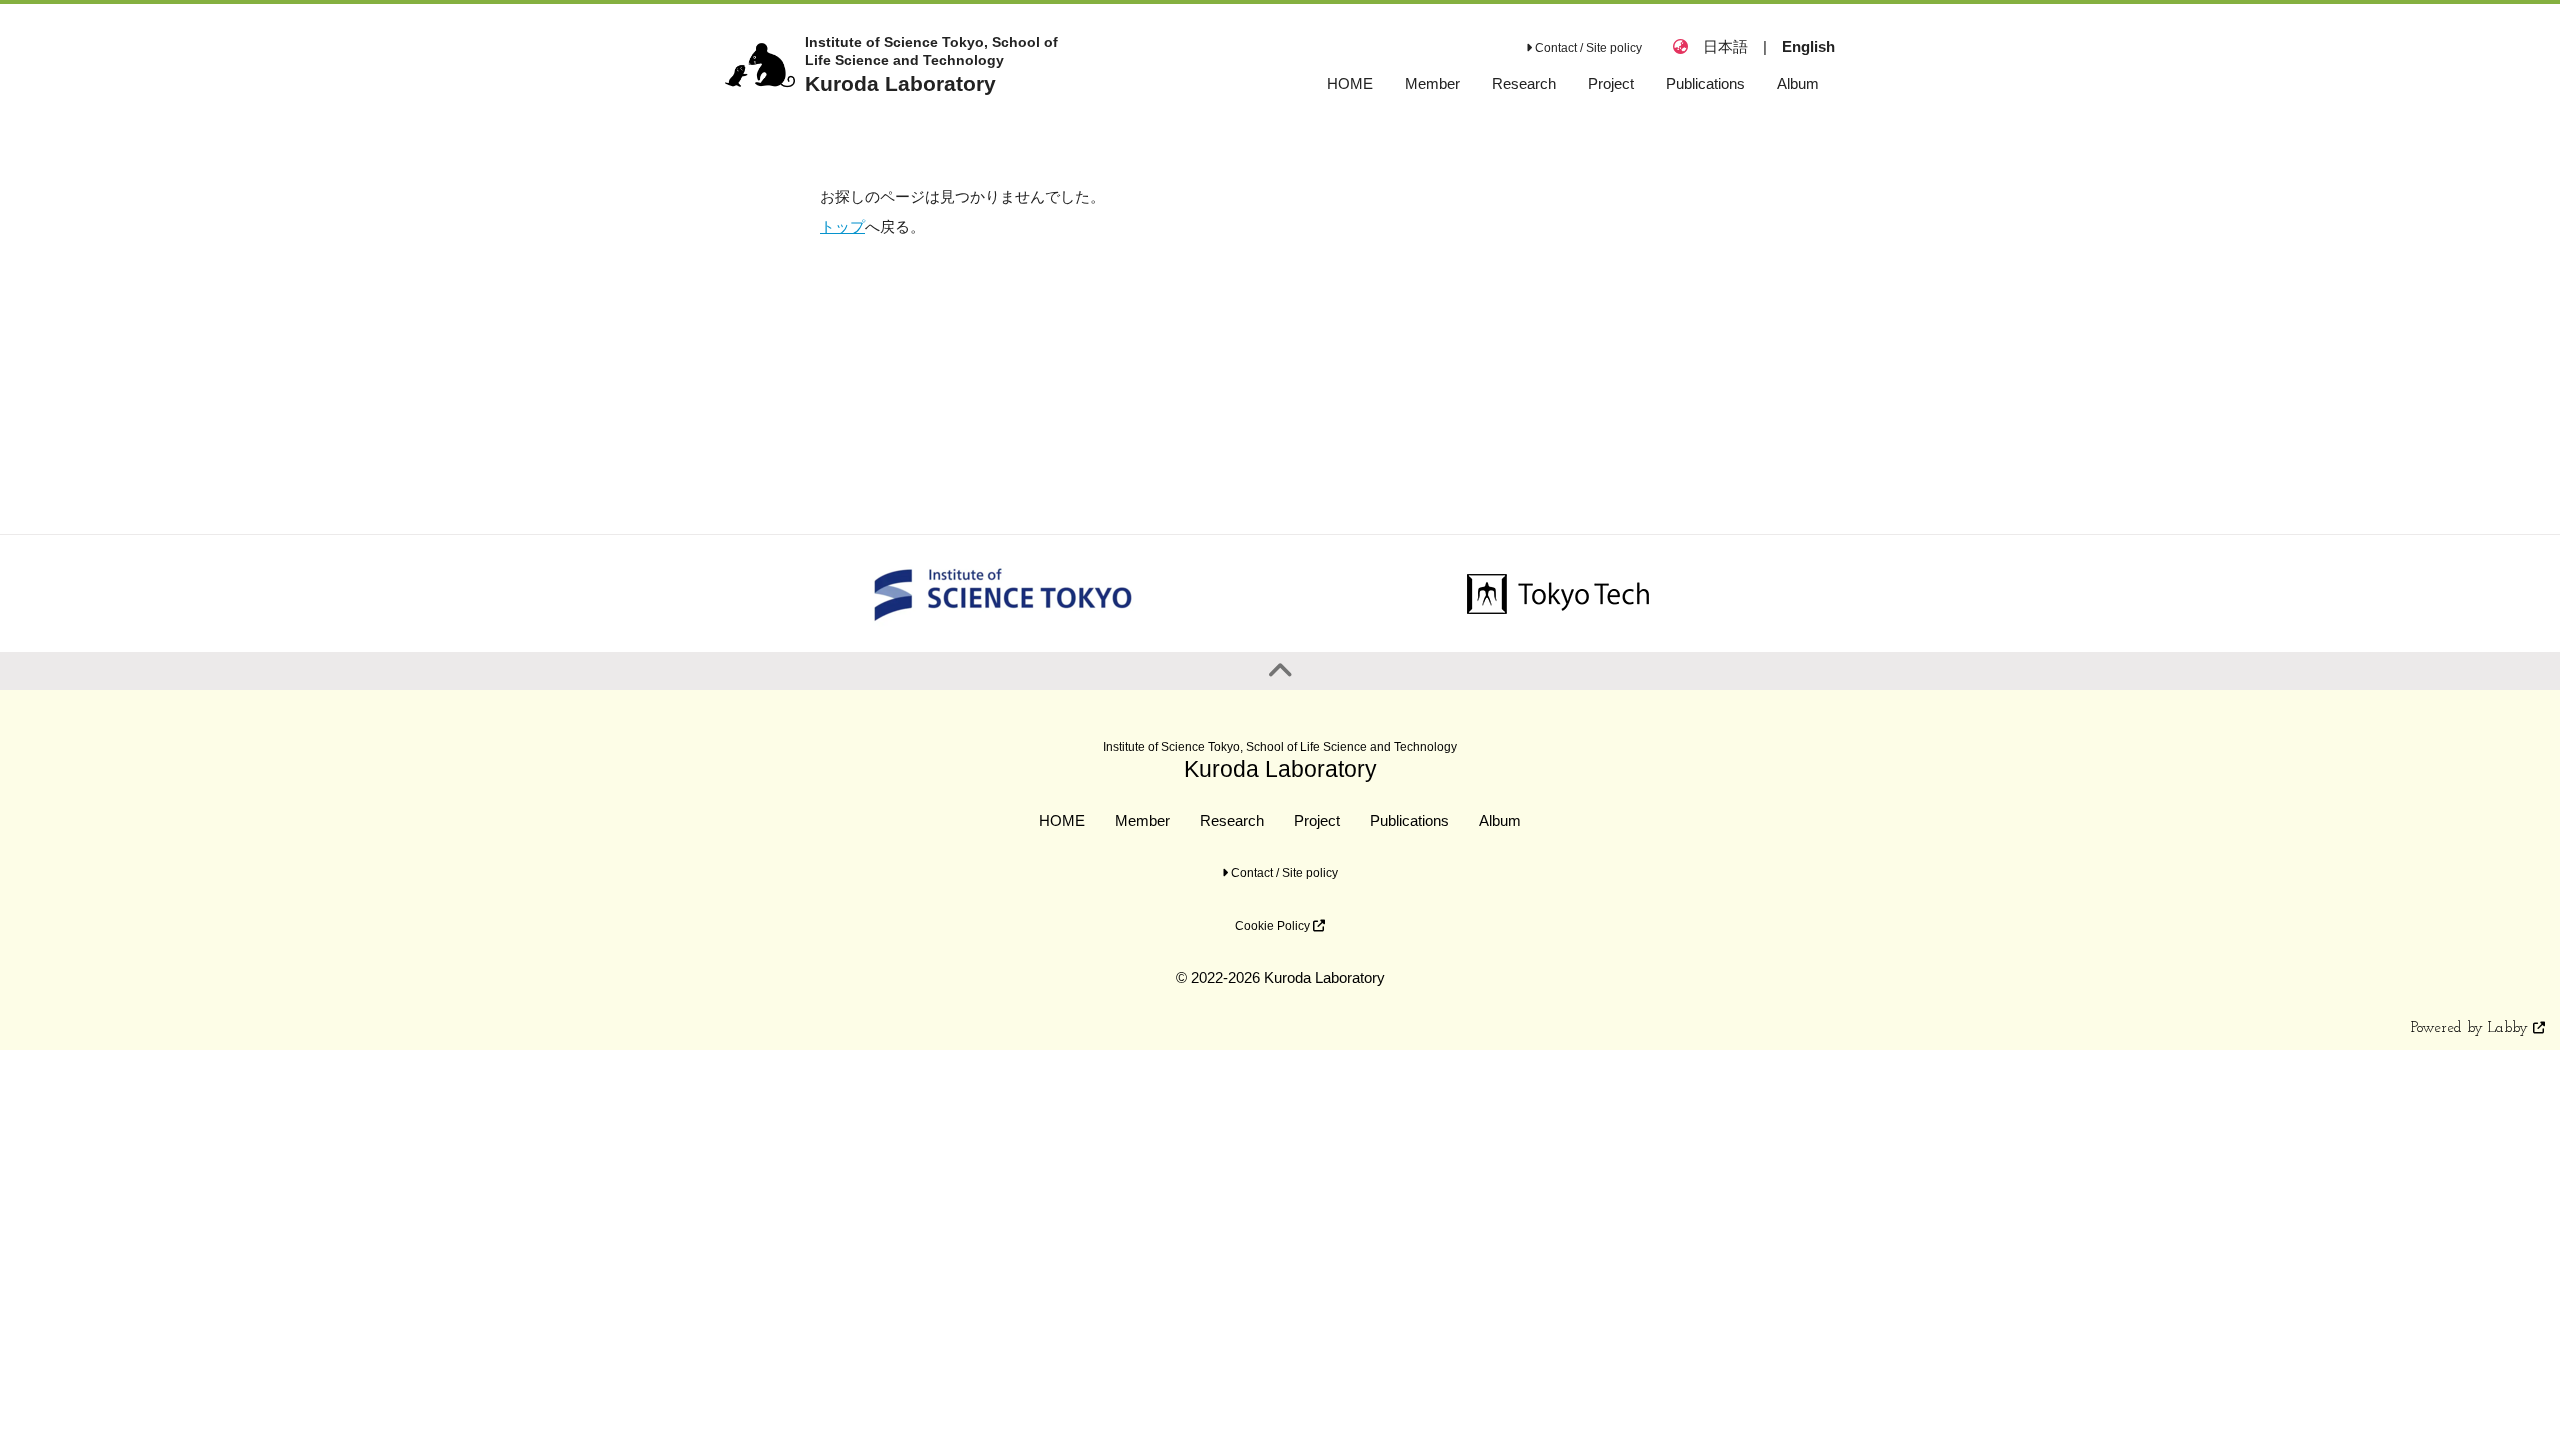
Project (1317, 820)
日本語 (1725, 46)
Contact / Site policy (1587, 48)
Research (1232, 820)
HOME (1062, 820)
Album (1500, 820)
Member (1142, 820)
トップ (842, 226)
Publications (1409, 820)
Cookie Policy (1274, 926)
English (1808, 46)
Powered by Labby (2472, 1028)
